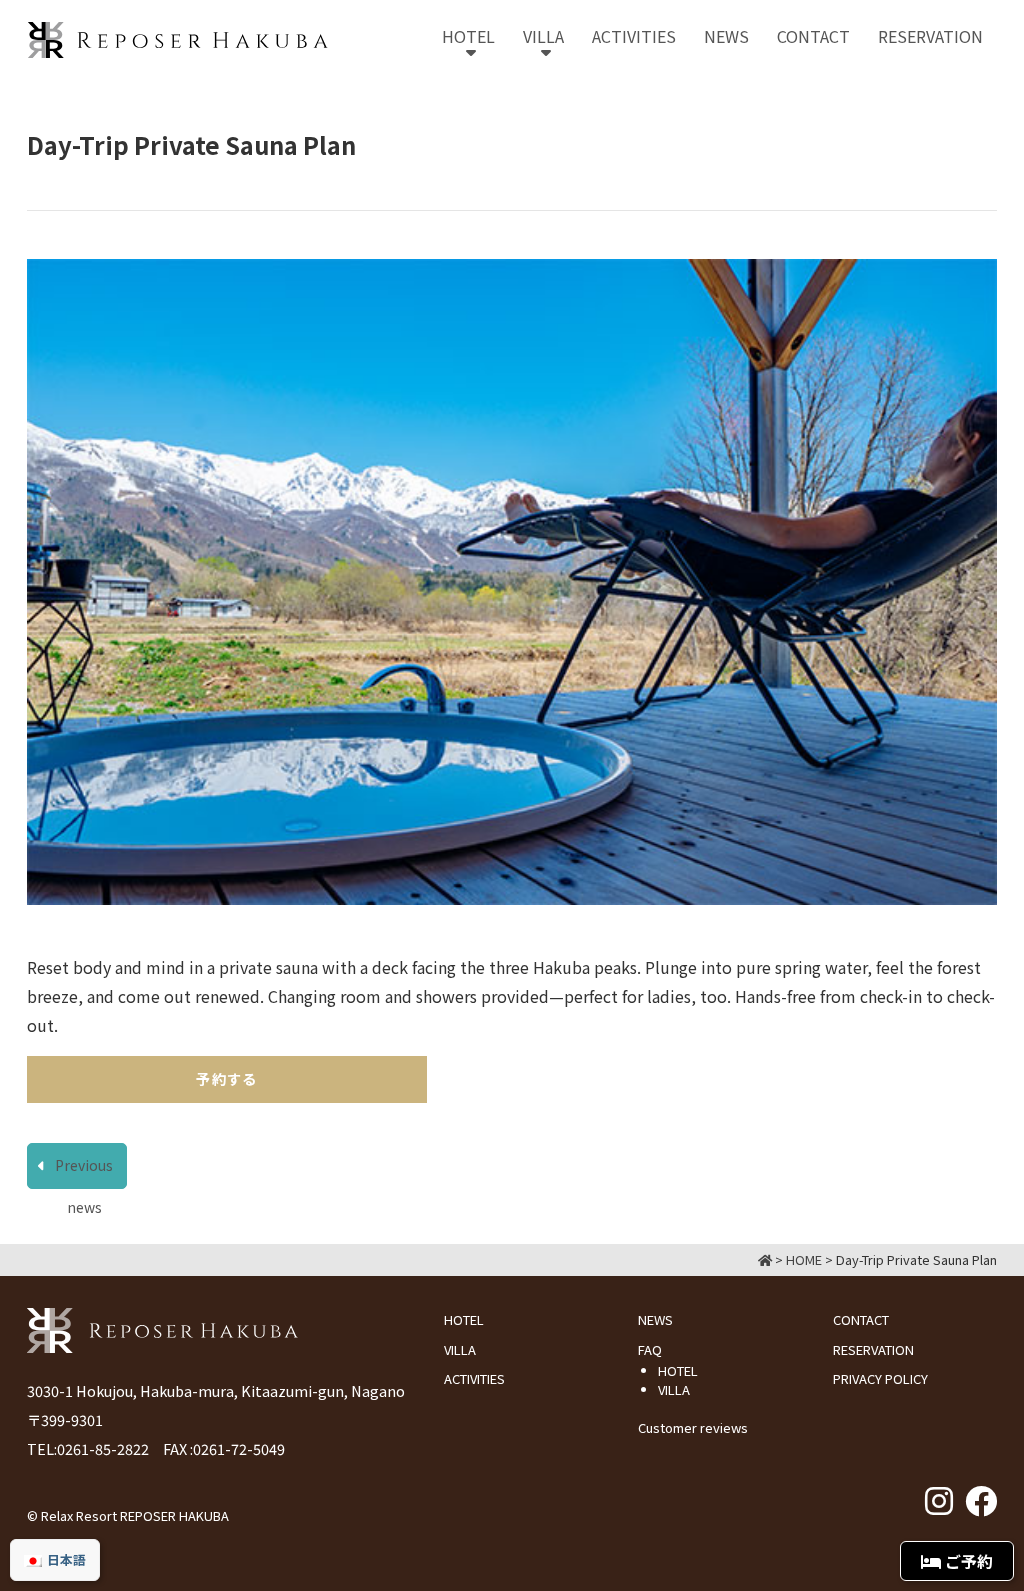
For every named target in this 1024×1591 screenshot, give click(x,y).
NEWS (655, 1319)
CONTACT (861, 1319)
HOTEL (464, 1319)
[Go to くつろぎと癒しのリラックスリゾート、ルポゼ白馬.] (765, 1259)
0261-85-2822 (103, 1448)
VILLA (460, 1349)
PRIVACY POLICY (880, 1378)
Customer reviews (693, 1427)
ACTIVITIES (474, 1378)
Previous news (84, 1171)
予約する (227, 1078)
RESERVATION (873, 1349)
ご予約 (967, 1561)
